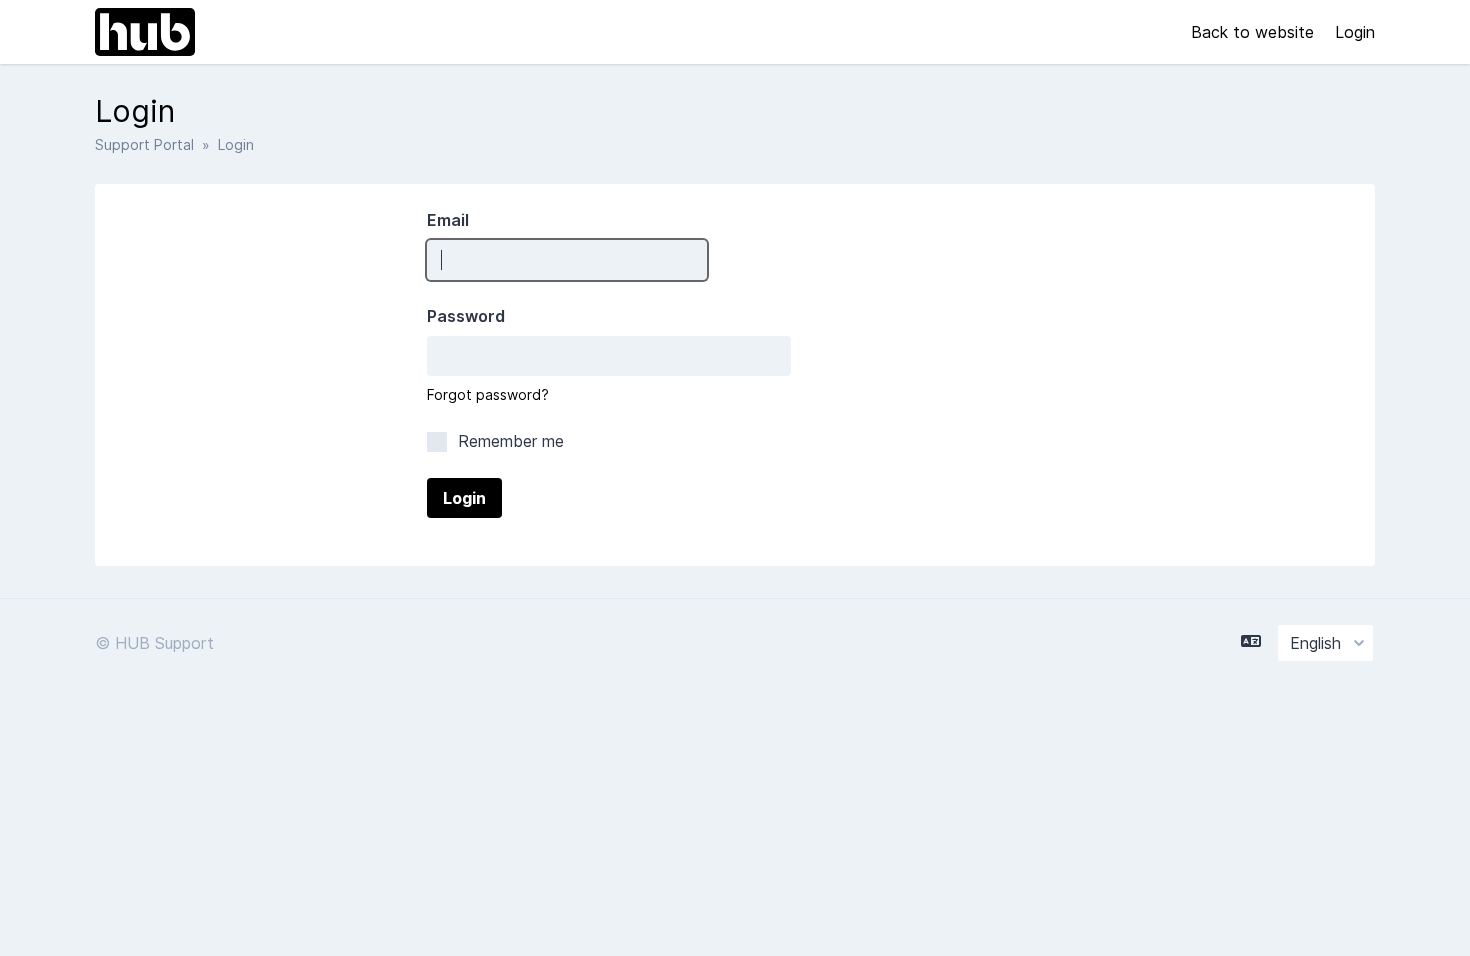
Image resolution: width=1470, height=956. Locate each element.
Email (448, 220)
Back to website (1255, 32)
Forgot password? (488, 394)
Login (1355, 32)
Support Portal (144, 144)
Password (466, 316)
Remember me (508, 441)
